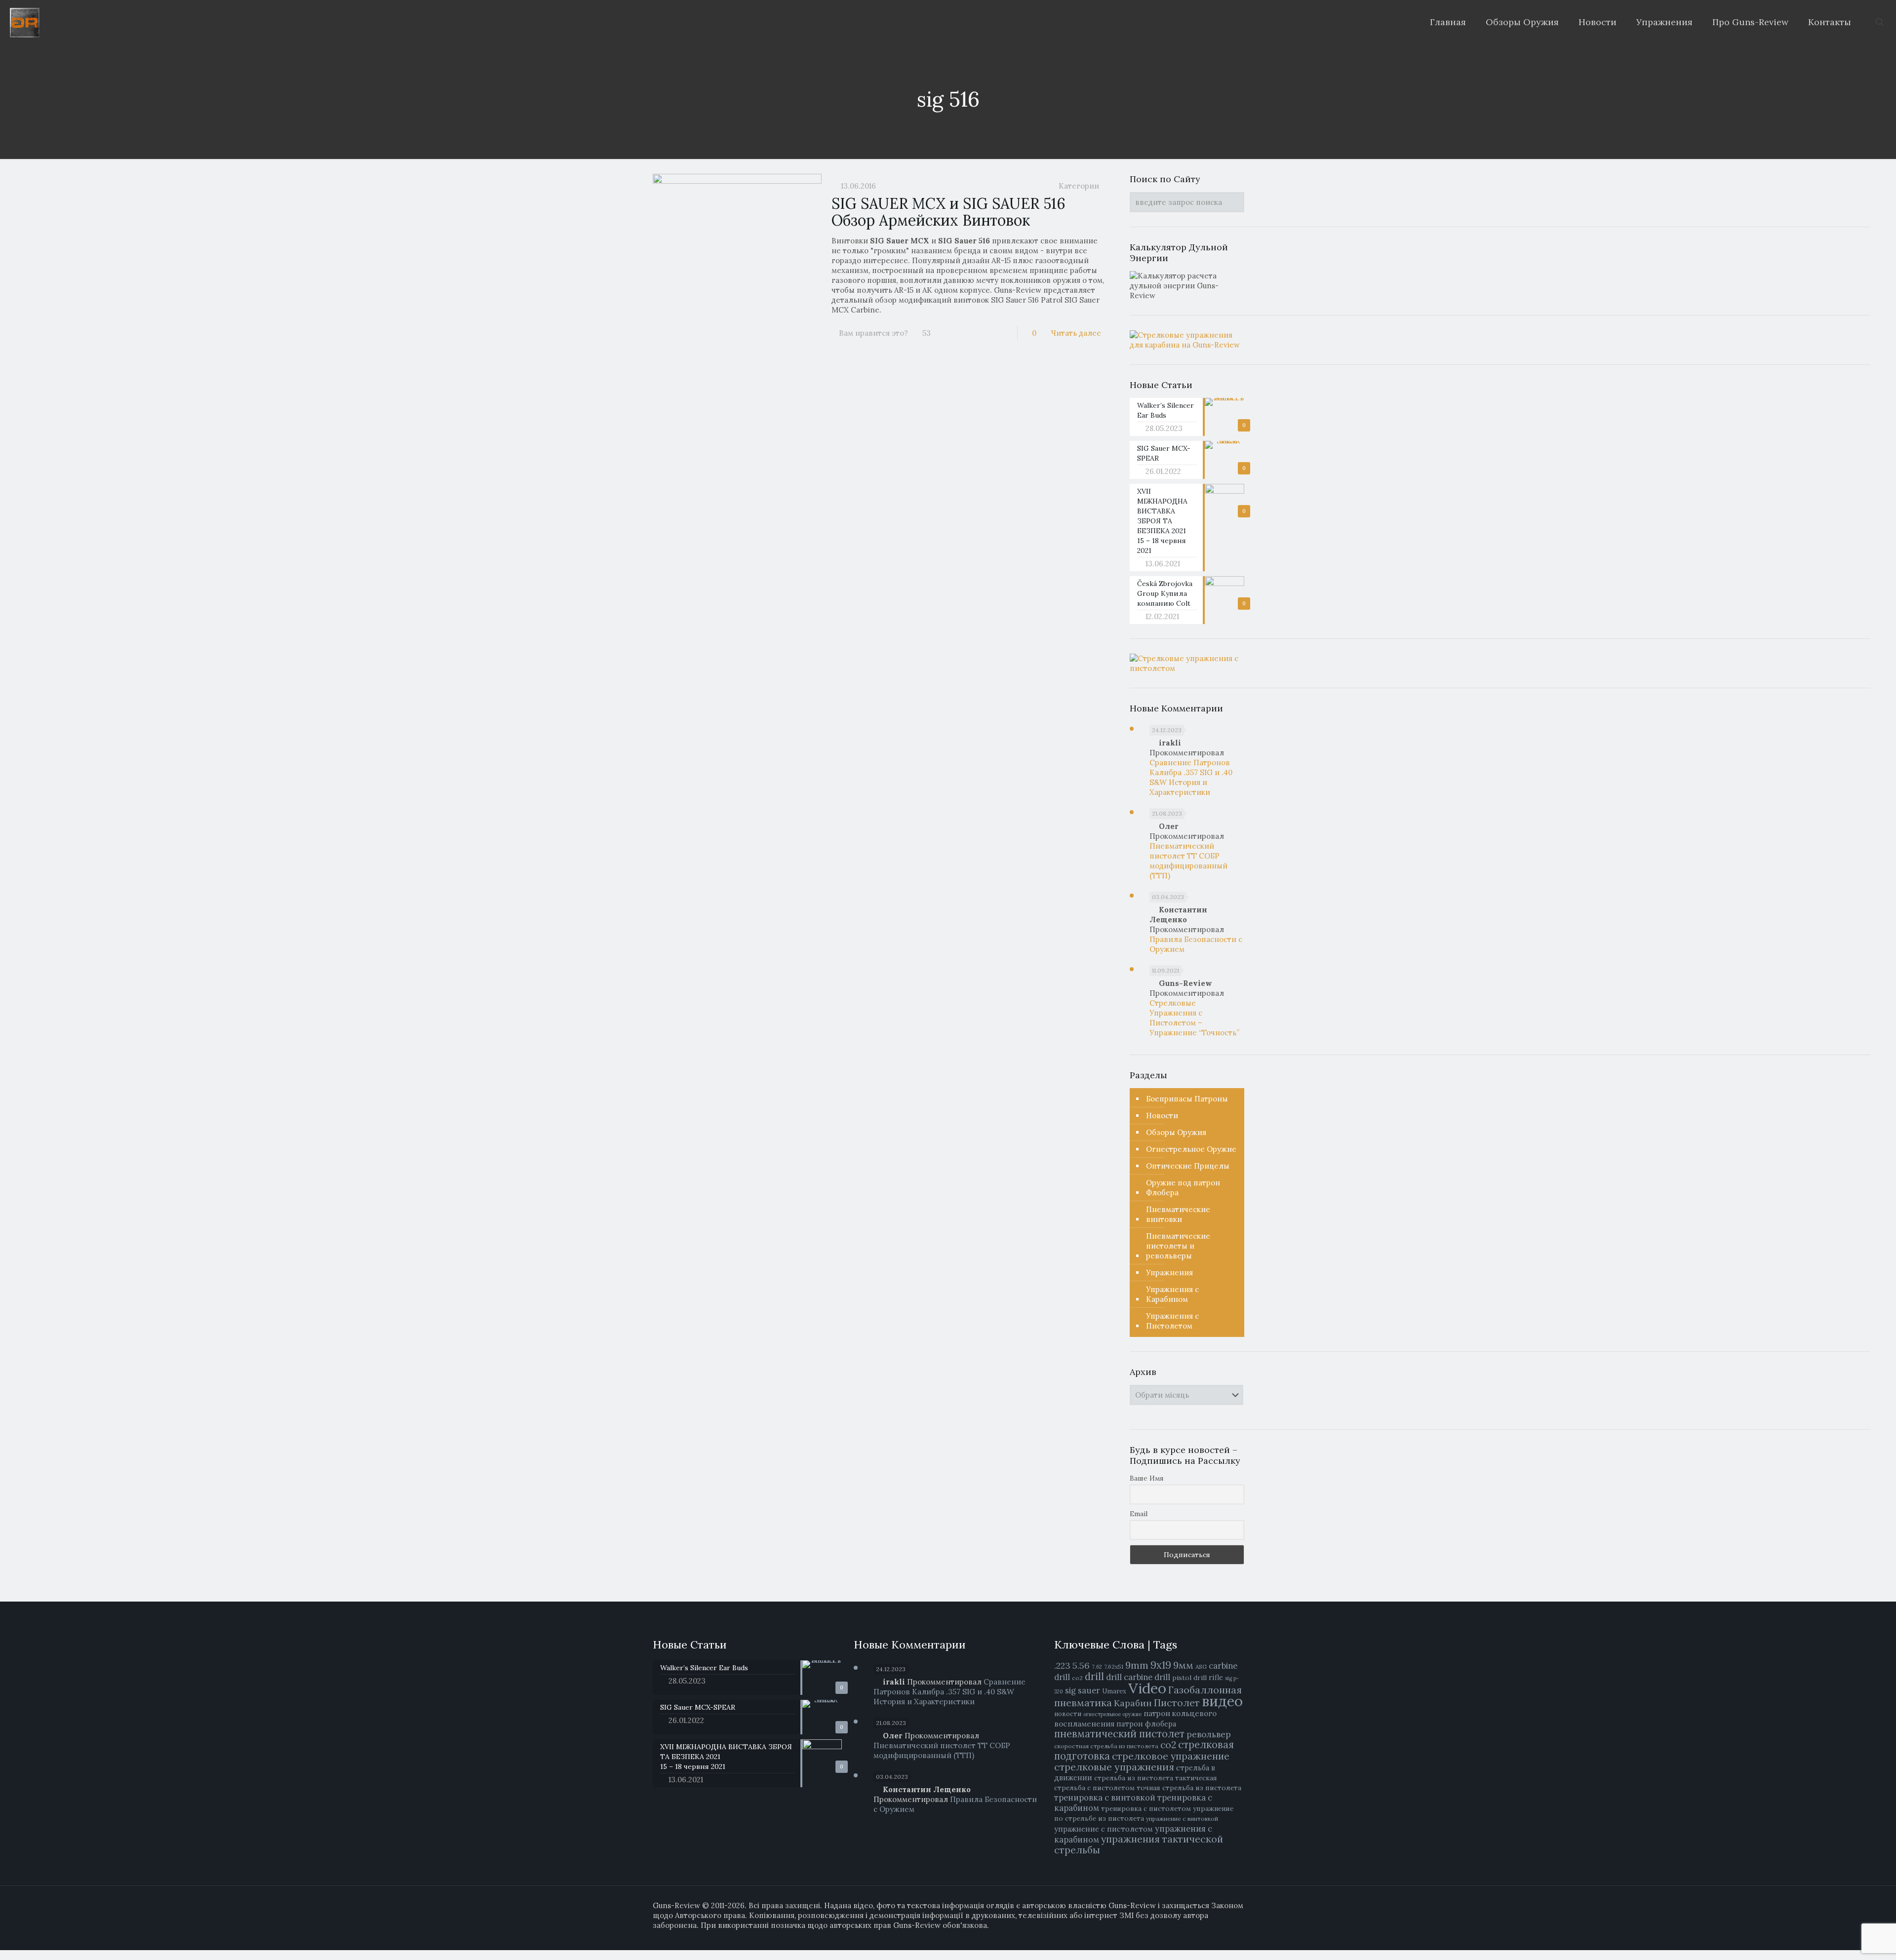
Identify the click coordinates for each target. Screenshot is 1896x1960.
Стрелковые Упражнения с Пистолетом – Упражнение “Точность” (1194, 1018)
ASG (1201, 1666)
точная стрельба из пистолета (1189, 1788)
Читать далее (1076, 333)
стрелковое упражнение (1171, 1756)
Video (1147, 1688)
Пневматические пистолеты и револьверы (1178, 1246)
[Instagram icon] (1230, 1935)
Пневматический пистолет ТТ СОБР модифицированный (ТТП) (1188, 861)
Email (1139, 1514)
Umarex (1114, 1691)
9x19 (1161, 1665)
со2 (1168, 1745)
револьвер (1209, 1734)
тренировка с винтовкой (1105, 1798)
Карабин (1133, 1703)
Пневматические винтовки (1178, 1214)
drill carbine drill (1138, 1677)
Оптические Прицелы (1188, 1166)
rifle (1216, 1677)
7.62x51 (1114, 1666)
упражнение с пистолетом (1104, 1829)
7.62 (1097, 1667)
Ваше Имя (1147, 1478)
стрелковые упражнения (1114, 1767)
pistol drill (1189, 1678)
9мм (1183, 1665)
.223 (1062, 1666)
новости (1068, 1714)
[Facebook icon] (1199, 1935)
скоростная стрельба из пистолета (1106, 1746)
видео (1222, 1701)
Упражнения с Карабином (1172, 1294)
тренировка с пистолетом (1146, 1808)
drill (1094, 1677)
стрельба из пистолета (1134, 1778)
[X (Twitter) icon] (1209, 1935)
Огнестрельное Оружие (1191, 1149)
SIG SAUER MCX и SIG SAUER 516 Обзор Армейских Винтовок (948, 212)
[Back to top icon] (1855, 1945)
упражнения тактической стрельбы (1139, 1844)
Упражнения (1169, 1273)
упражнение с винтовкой (1182, 1819)
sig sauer (1083, 1690)
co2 (1077, 1678)
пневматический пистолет (1119, 1734)
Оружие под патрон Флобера (1183, 1188)
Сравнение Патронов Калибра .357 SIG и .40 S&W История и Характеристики (1191, 777)
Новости (1162, 1116)
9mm (1137, 1665)
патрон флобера (1146, 1724)
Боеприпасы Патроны (1187, 1099)
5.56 (1081, 1666)
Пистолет (1177, 1703)
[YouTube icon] (1219, 1935)
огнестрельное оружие (1112, 1714)
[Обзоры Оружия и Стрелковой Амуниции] (25, 22)
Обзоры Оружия (1176, 1132)
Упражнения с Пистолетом (1172, 1321)
